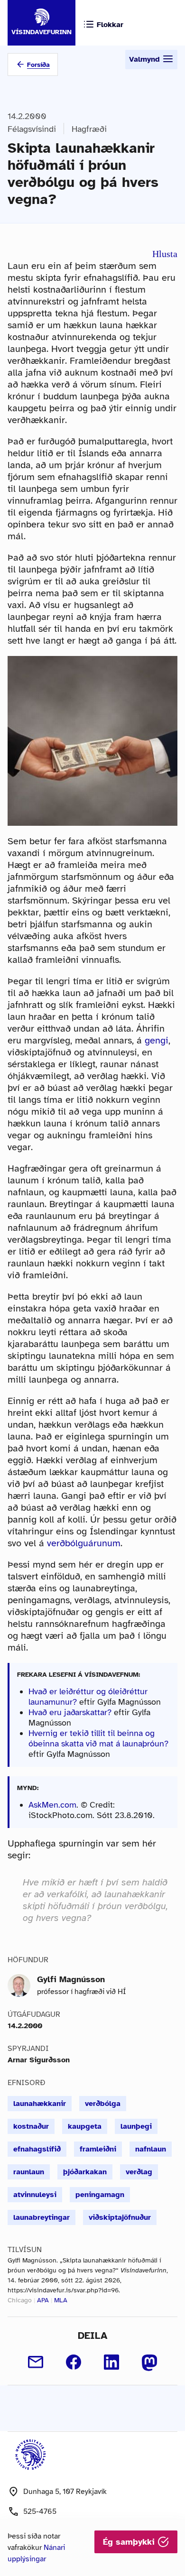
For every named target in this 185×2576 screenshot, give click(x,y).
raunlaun (29, 2172)
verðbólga (103, 2104)
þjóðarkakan (85, 2172)
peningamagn (100, 2195)
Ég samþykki (130, 2542)
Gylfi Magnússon (71, 1979)
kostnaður (31, 2126)
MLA (61, 2300)
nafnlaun (151, 2149)
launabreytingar (42, 2217)
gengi (157, 1040)
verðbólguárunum (84, 1543)
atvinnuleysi (35, 2195)
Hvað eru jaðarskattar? (70, 1712)
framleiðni (98, 2149)
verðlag (139, 2172)
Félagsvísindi (32, 129)
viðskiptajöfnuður (120, 2217)
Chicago (20, 2300)
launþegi (136, 2126)
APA (43, 2300)
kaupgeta (85, 2126)
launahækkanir (40, 2104)
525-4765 (40, 2511)
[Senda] (36, 2362)
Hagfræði (89, 129)
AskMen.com (52, 1805)
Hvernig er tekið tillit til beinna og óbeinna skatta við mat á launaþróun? (98, 1738)
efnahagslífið (37, 2149)
